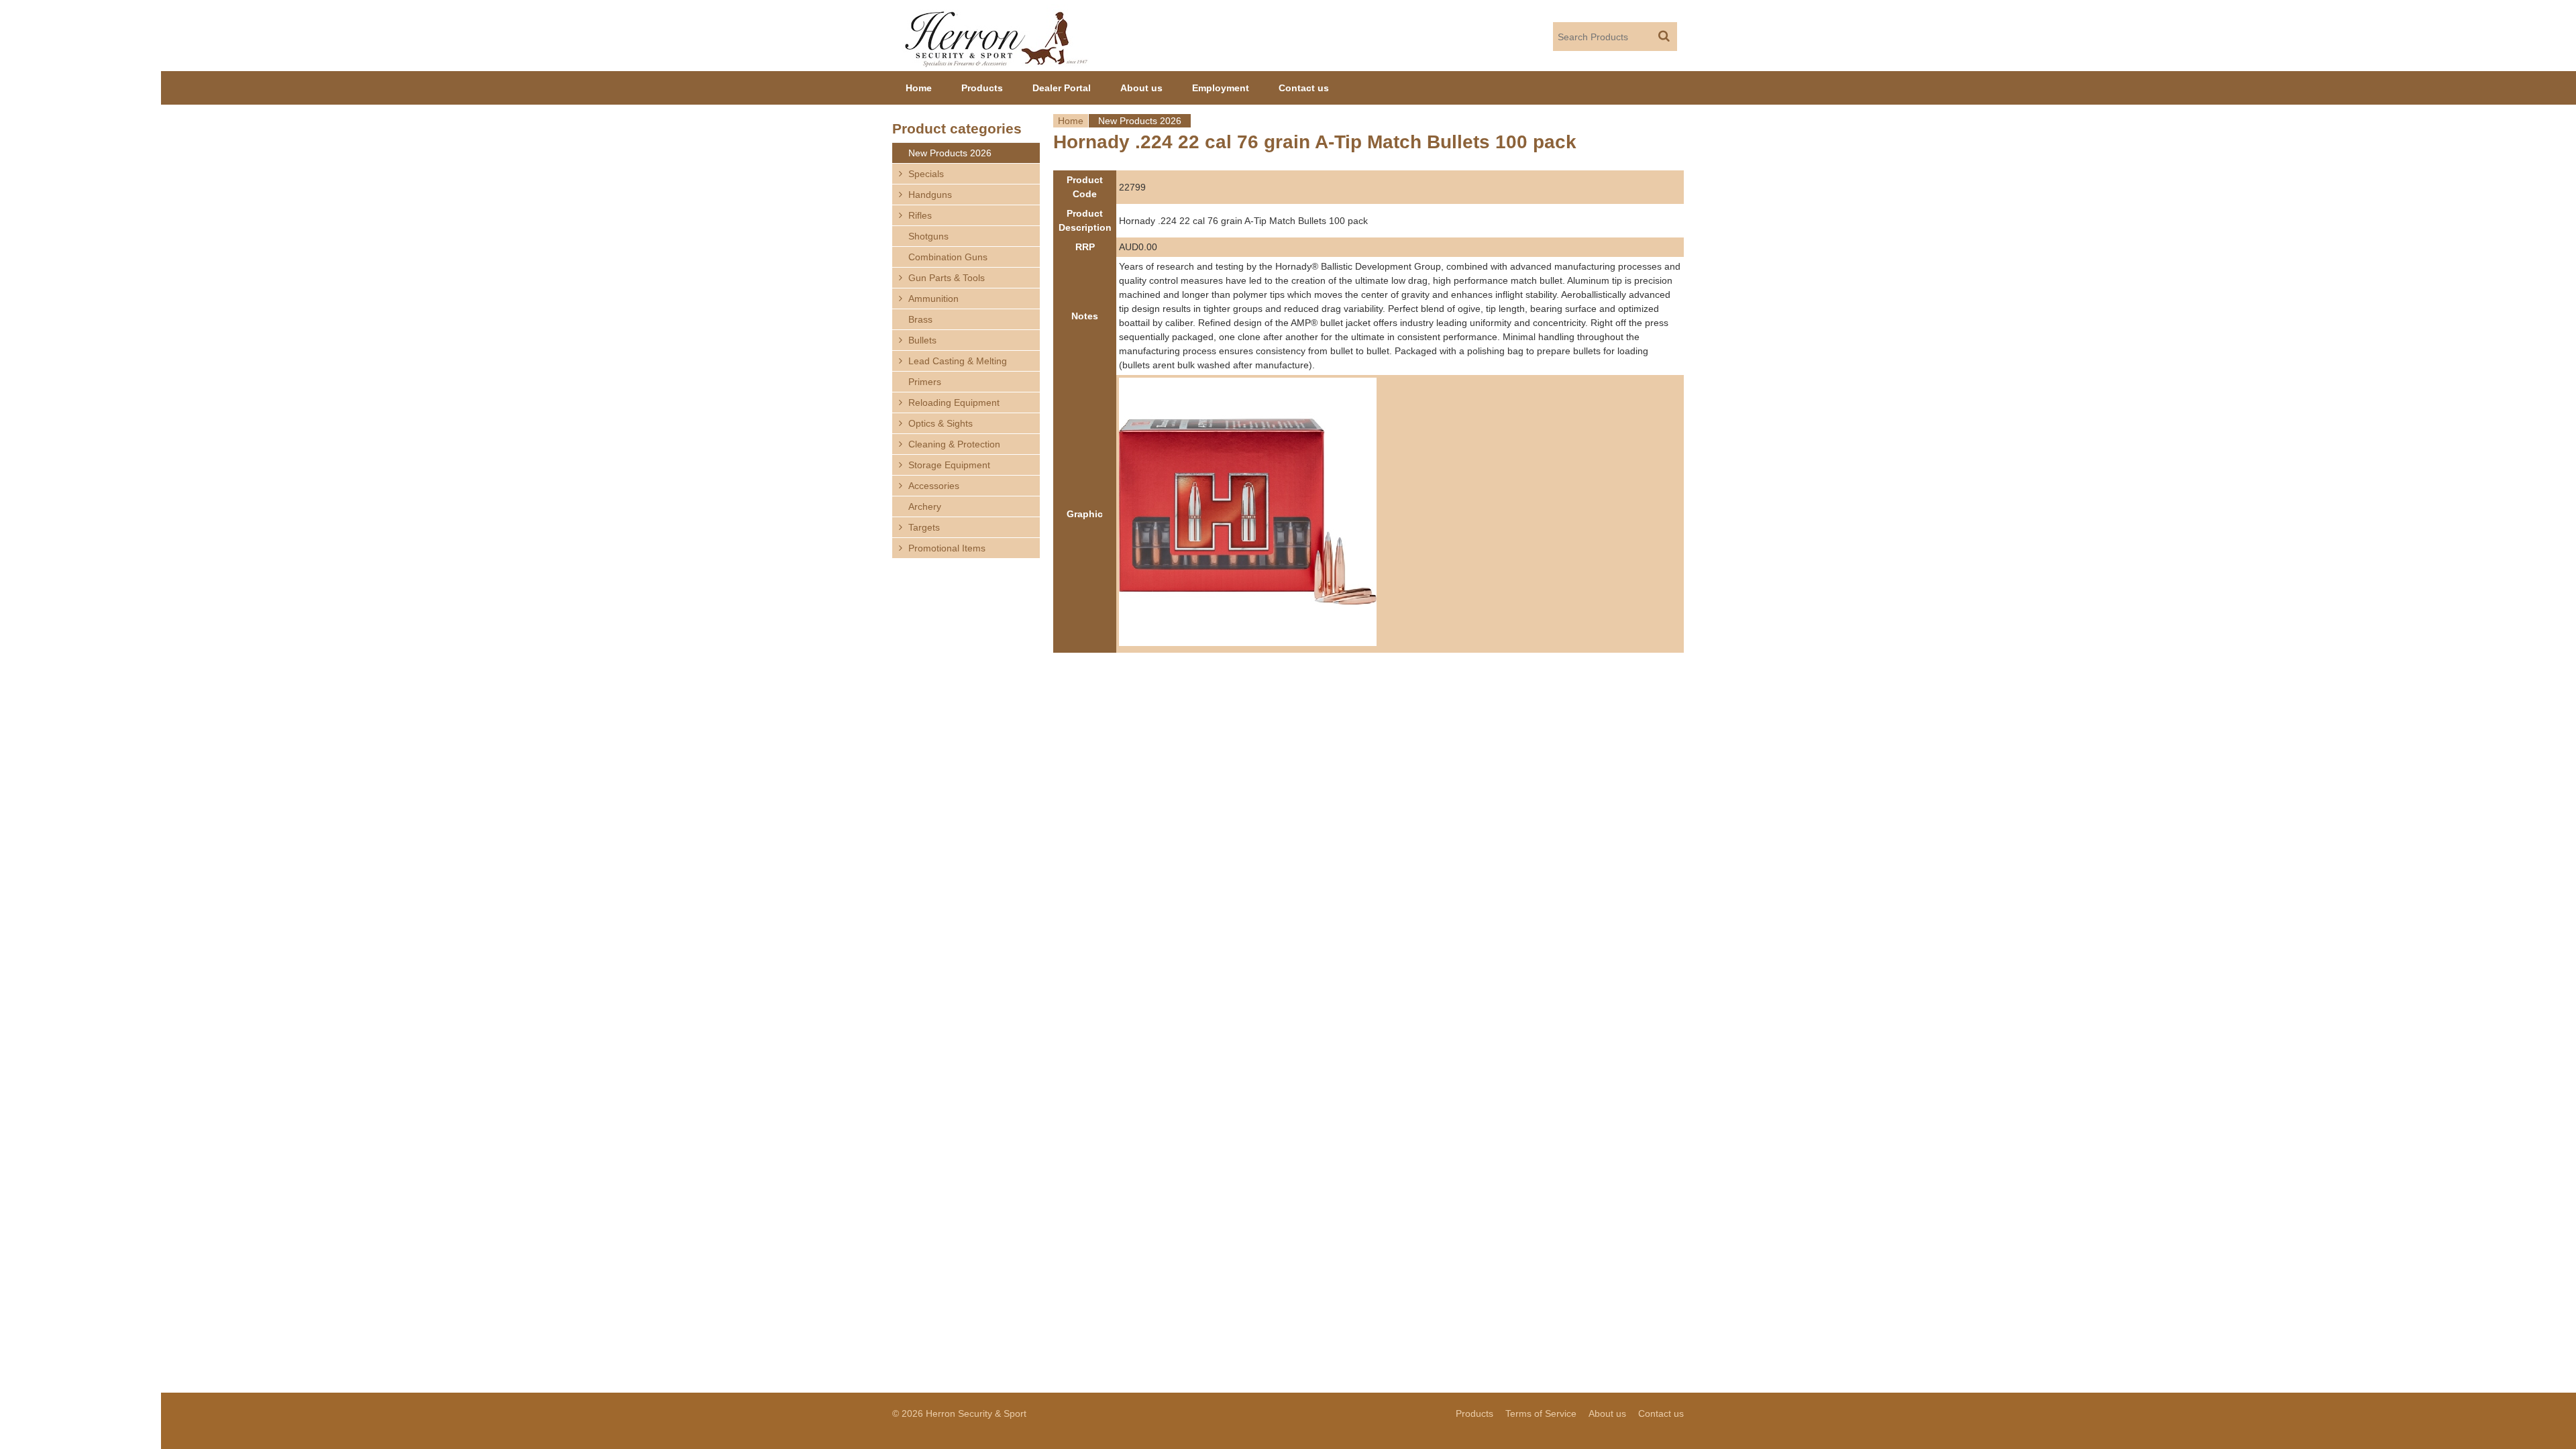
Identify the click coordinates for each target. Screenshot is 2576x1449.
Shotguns (928, 236)
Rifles (920, 215)
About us (1141, 88)
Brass (920, 319)
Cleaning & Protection (954, 444)
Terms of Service (1541, 1413)
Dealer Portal (1062, 88)
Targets (924, 527)
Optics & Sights (941, 423)
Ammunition (933, 299)
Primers (925, 382)
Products (982, 88)
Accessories (934, 486)
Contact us (1304, 88)
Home (1071, 121)
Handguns (930, 195)
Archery (925, 506)
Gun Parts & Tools (947, 278)
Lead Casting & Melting (958, 361)
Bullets (922, 340)
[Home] (997, 36)
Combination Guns (948, 257)
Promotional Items (947, 548)
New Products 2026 (1140, 121)
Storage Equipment (949, 465)
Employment (1221, 88)
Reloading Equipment (954, 402)
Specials (926, 174)
